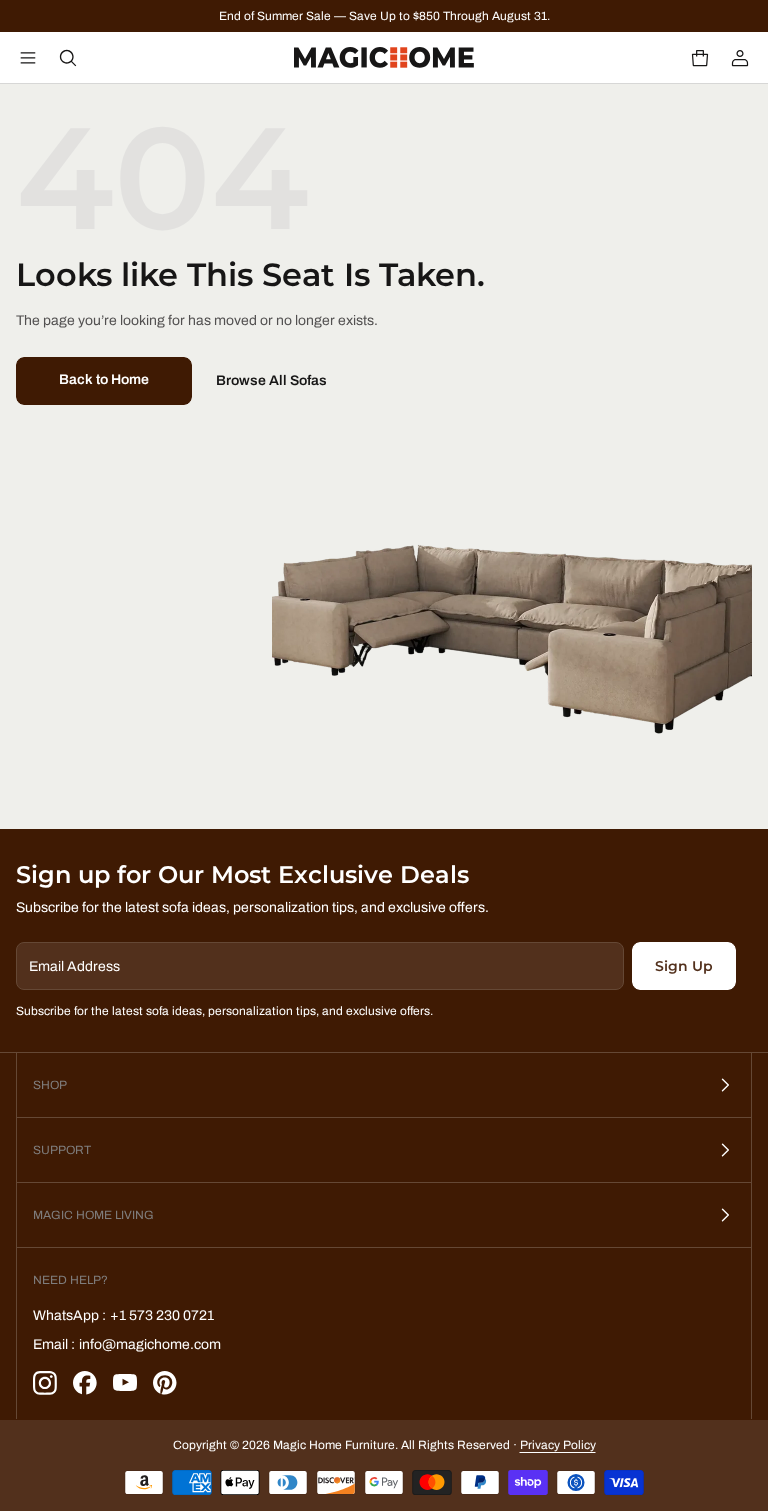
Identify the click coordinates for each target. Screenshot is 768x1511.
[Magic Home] (384, 58)
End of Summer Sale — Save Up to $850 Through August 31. (384, 16)
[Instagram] (45, 1383)
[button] (700, 58)
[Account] (740, 58)
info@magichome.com (150, 1344)
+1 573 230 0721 (162, 1315)
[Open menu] (28, 58)
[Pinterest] (165, 1383)
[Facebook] (85, 1383)
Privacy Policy (558, 1445)
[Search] (68, 58)
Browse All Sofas (271, 380)
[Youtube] (125, 1383)
